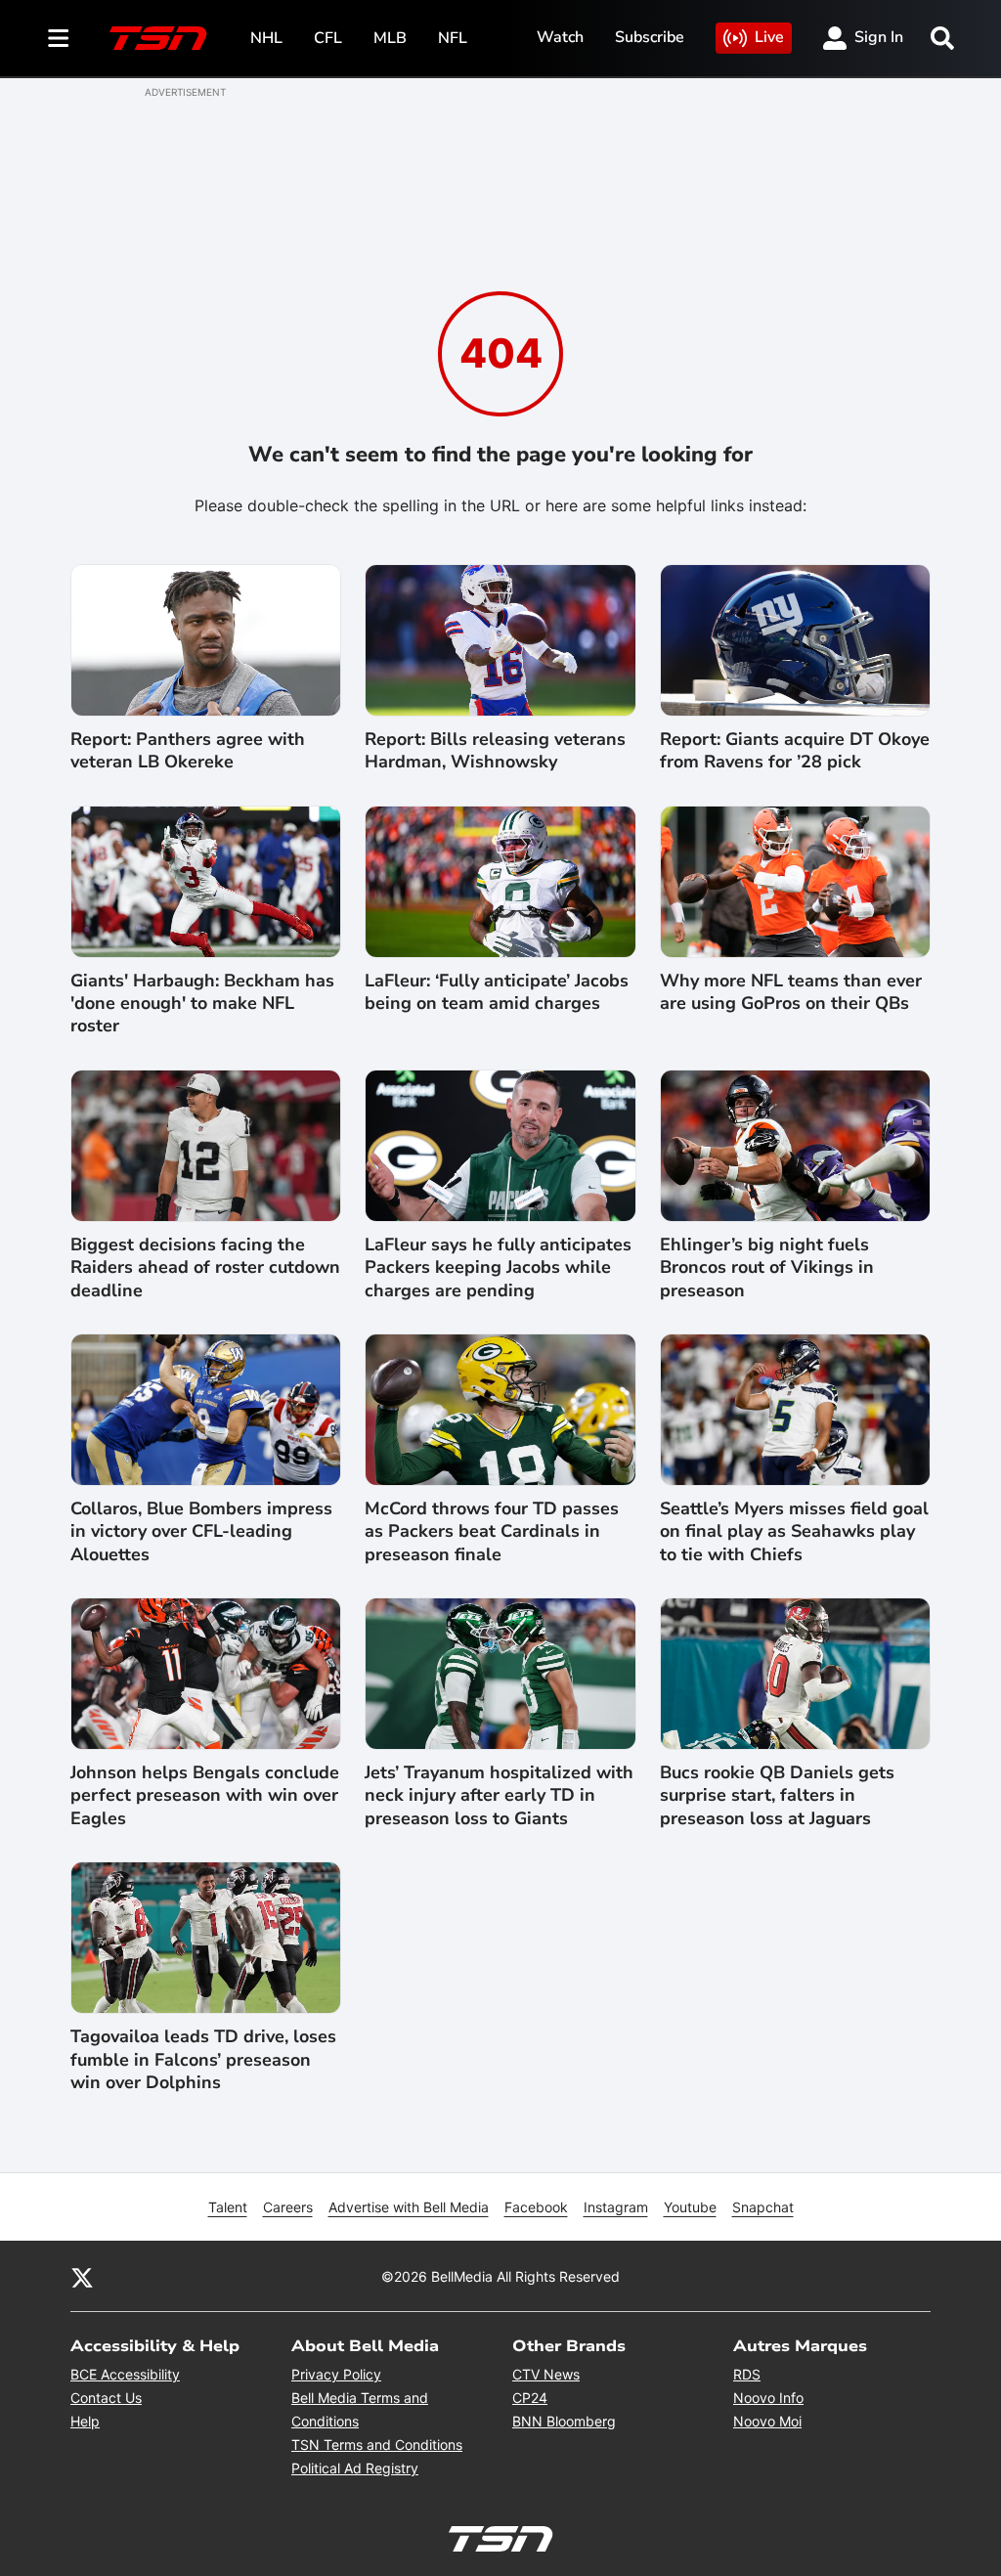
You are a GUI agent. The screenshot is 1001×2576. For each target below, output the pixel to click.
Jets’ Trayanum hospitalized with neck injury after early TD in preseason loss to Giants (499, 1796)
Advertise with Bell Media (409, 2207)
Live (769, 37)
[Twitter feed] (82, 2276)
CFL (328, 38)
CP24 (530, 2398)
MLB (390, 38)
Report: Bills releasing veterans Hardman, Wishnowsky (495, 751)
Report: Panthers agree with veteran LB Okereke (188, 751)
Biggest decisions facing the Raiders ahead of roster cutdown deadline (205, 1268)
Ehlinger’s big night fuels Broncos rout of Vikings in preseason (767, 1268)
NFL (453, 38)
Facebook (536, 2207)
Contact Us (106, 2398)
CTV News (546, 2374)
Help (85, 2421)
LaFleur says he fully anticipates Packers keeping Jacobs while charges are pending (498, 1268)
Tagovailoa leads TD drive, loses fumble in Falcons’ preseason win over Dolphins (203, 2060)
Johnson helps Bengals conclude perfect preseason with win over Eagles (205, 1796)
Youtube (690, 2207)
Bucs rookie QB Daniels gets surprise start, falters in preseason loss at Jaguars (777, 1796)
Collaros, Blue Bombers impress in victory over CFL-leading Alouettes (201, 1532)
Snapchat (763, 2207)
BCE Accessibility (125, 2374)
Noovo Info (768, 2398)
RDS (747, 2374)
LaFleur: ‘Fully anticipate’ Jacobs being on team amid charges (497, 992)
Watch (560, 37)
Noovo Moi (767, 2421)
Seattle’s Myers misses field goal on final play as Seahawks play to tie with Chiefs (794, 1532)
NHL (266, 38)
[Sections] (59, 38)
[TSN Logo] (158, 38)
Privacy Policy (336, 2374)
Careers (288, 2207)
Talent (228, 2207)
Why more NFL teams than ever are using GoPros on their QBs (791, 992)
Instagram (616, 2207)
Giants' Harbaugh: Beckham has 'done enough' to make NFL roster (202, 1004)
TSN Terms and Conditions (377, 2445)
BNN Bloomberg (564, 2421)
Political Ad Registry (355, 2468)
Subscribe (650, 37)
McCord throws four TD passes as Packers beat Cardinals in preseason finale (492, 1532)
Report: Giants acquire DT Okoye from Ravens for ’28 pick (795, 751)
